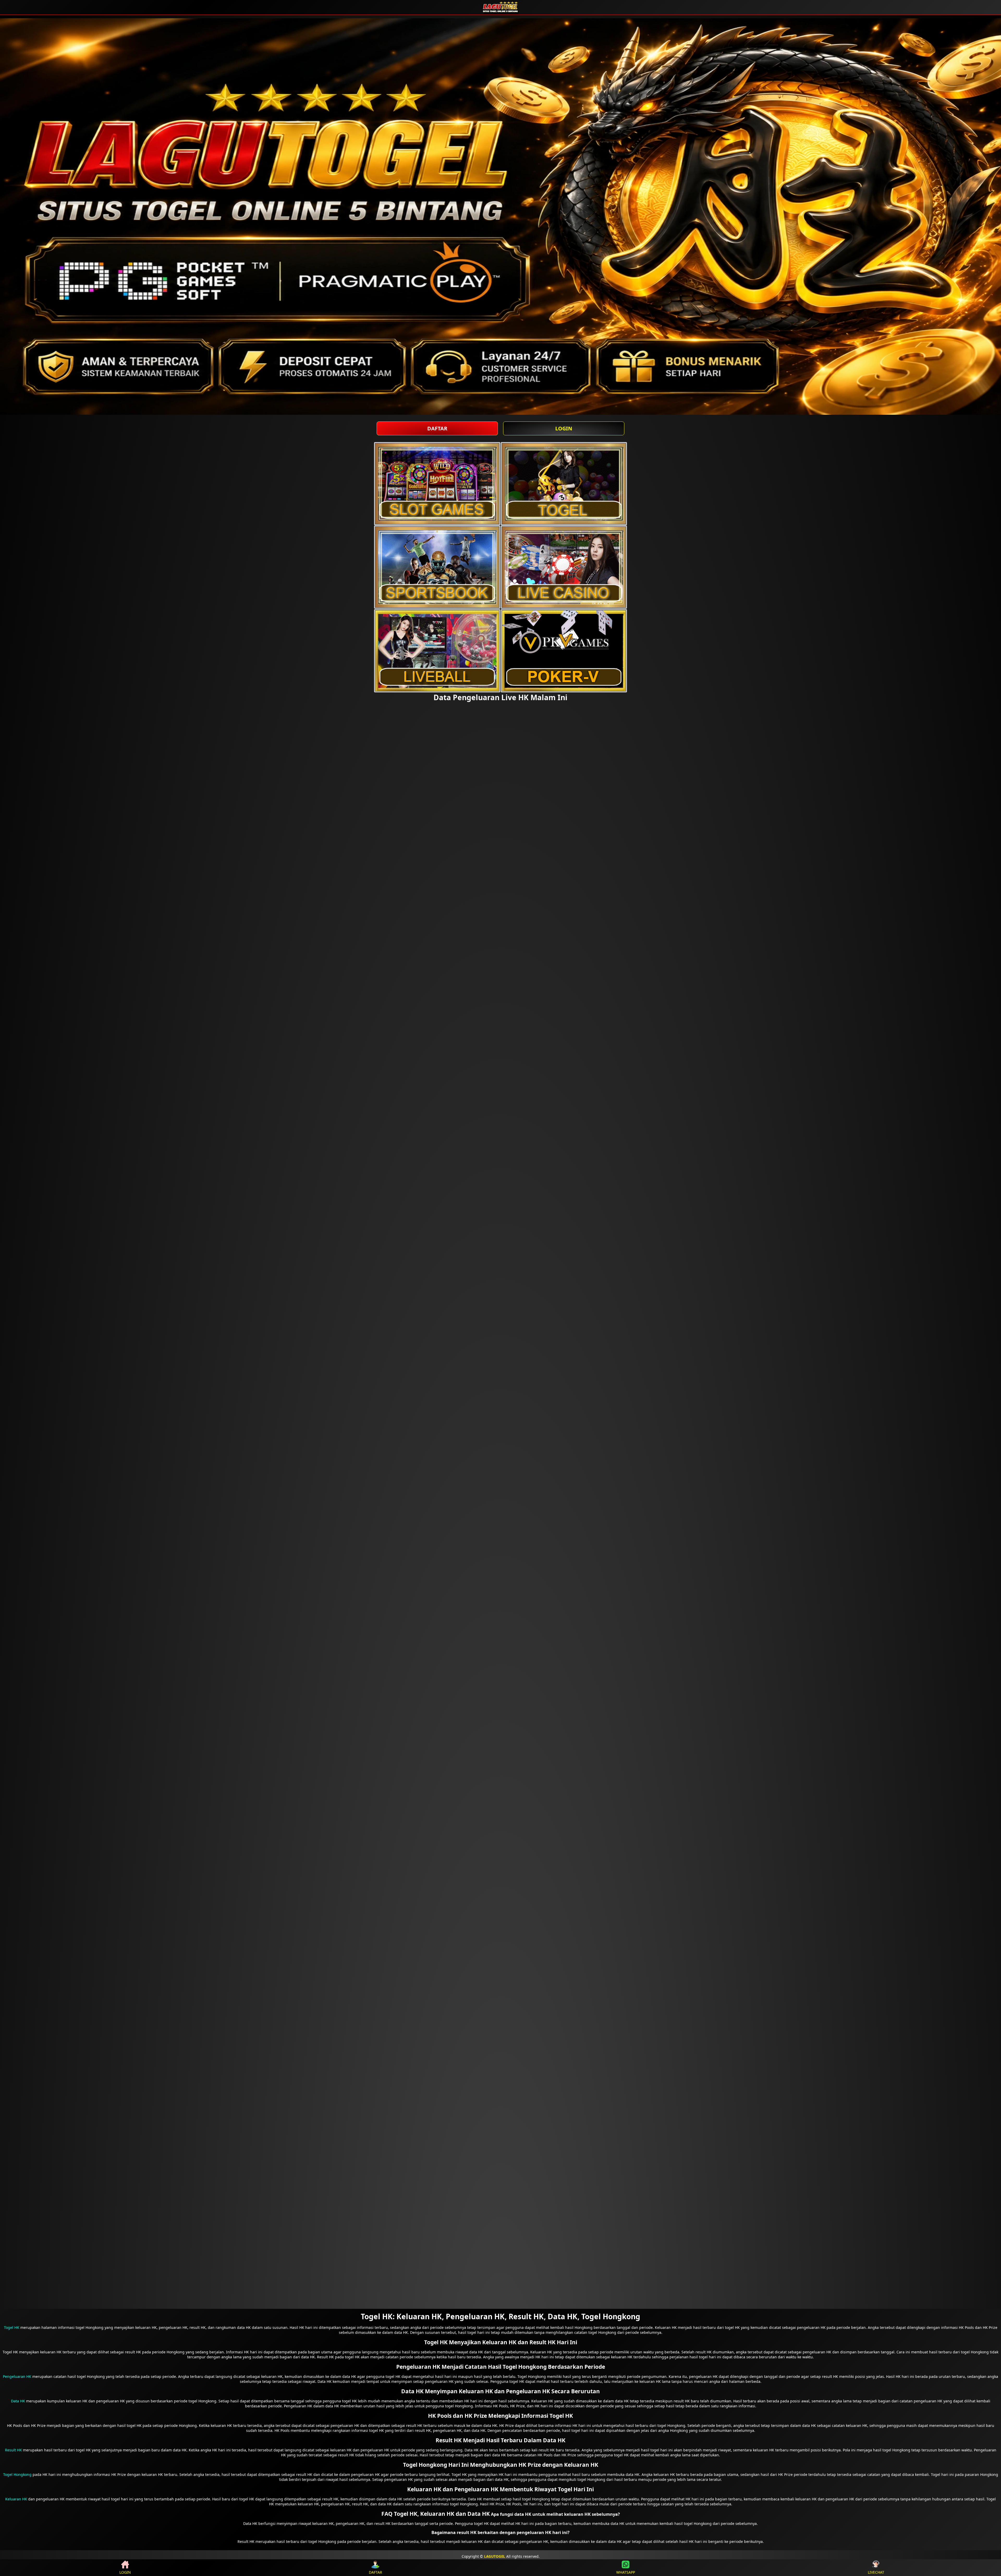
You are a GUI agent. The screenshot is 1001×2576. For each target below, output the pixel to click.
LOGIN (564, 428)
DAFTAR (437, 428)
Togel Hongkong (17, 2474)
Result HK (13, 2450)
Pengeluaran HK (17, 2376)
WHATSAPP (626, 2572)
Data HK (18, 2401)
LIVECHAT (876, 2572)
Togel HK (12, 2327)
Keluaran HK (16, 2499)
